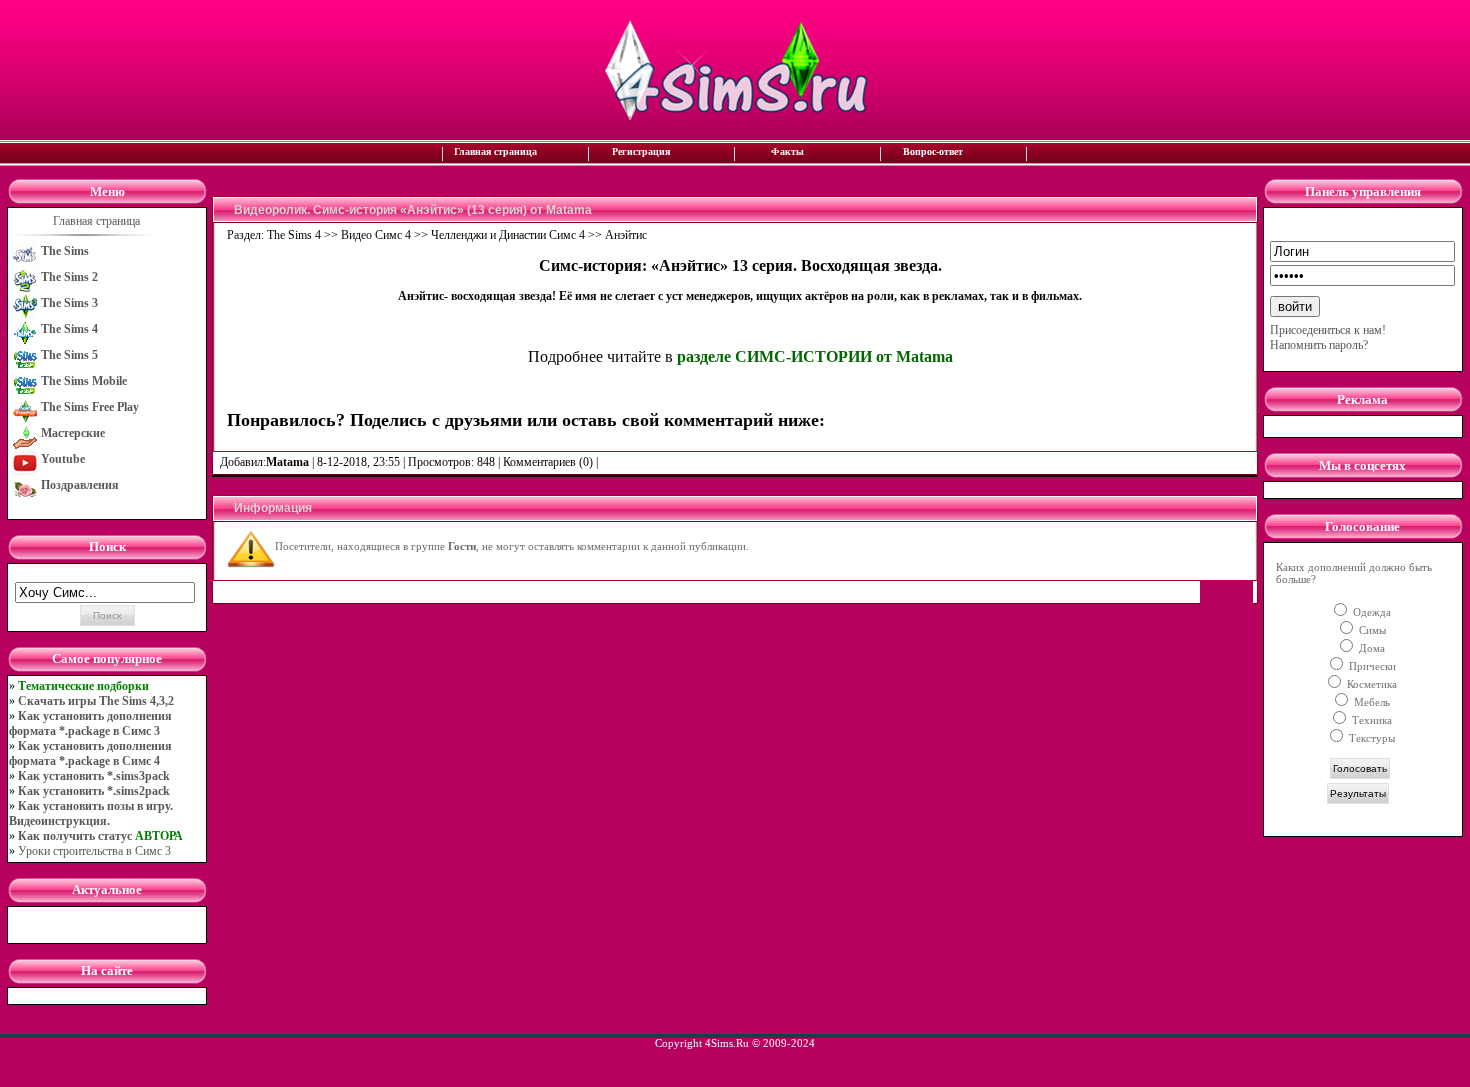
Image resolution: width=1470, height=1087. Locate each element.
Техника (1370, 720)
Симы (1371, 630)
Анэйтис (626, 235)
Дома (1370, 648)
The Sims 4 (294, 235)
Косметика (1370, 684)
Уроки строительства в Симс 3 (94, 851)
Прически (1371, 666)
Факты (787, 151)
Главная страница (495, 151)
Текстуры (1370, 738)
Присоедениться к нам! (1328, 330)
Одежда (1370, 612)
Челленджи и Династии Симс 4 (508, 235)
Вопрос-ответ (933, 151)
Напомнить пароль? (1319, 345)
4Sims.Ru (727, 1043)
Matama (287, 462)
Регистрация (641, 151)
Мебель (1370, 702)
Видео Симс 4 (376, 235)
